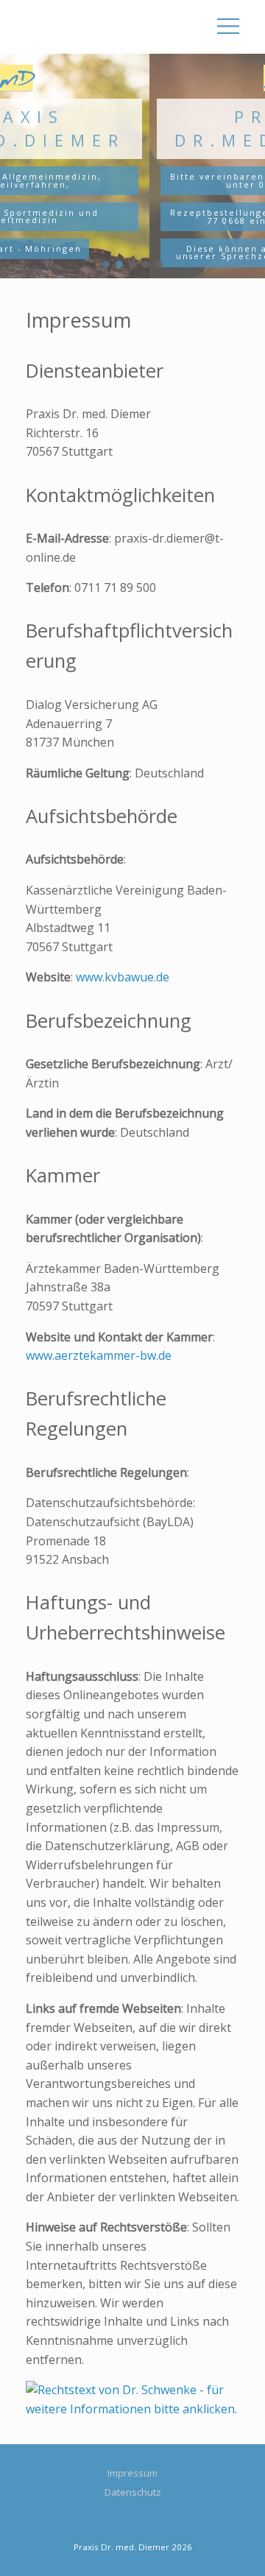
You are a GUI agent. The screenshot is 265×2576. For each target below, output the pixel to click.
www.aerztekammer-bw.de (99, 1355)
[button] (106, 264)
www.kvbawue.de (123, 977)
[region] (132, 166)
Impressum (132, 2473)
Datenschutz (133, 2492)
